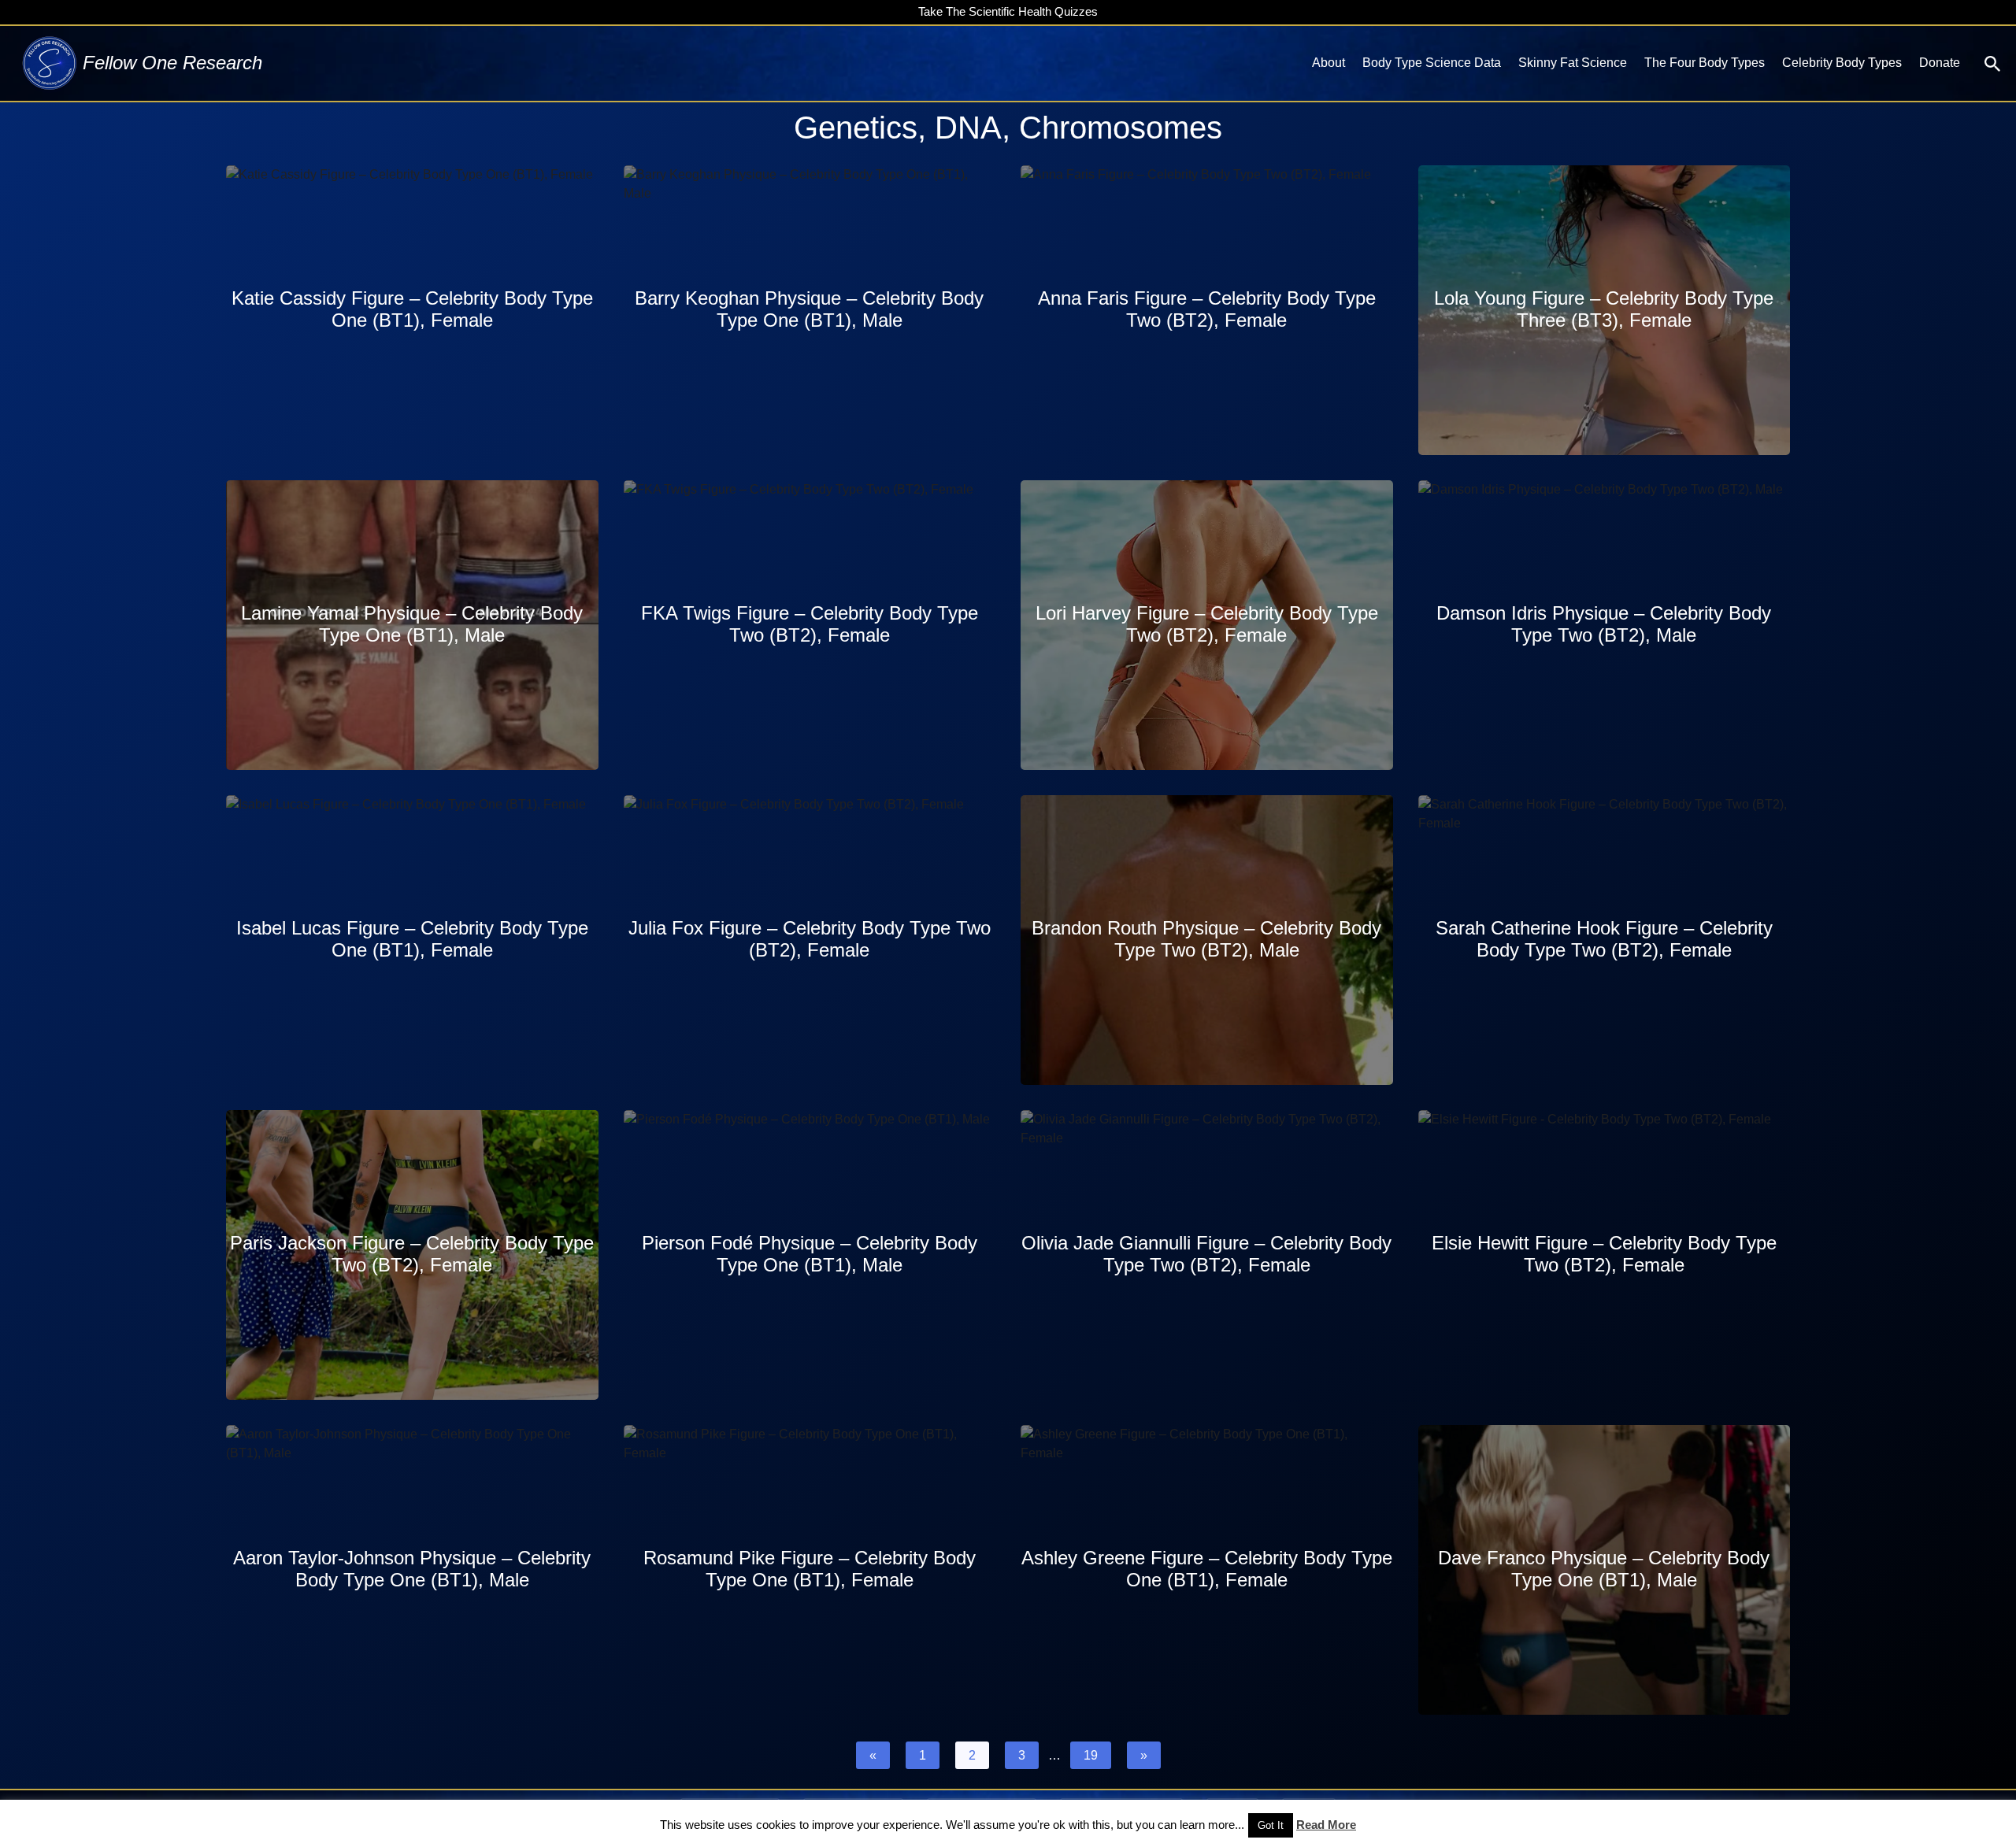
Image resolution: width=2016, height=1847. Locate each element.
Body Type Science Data (1432, 63)
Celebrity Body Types (1842, 63)
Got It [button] (1271, 1825)
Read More (1326, 1825)
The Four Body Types (1705, 63)
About (1329, 63)
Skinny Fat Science (1573, 63)
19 (1091, 1755)
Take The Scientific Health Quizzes (1008, 11)
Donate (1940, 63)
